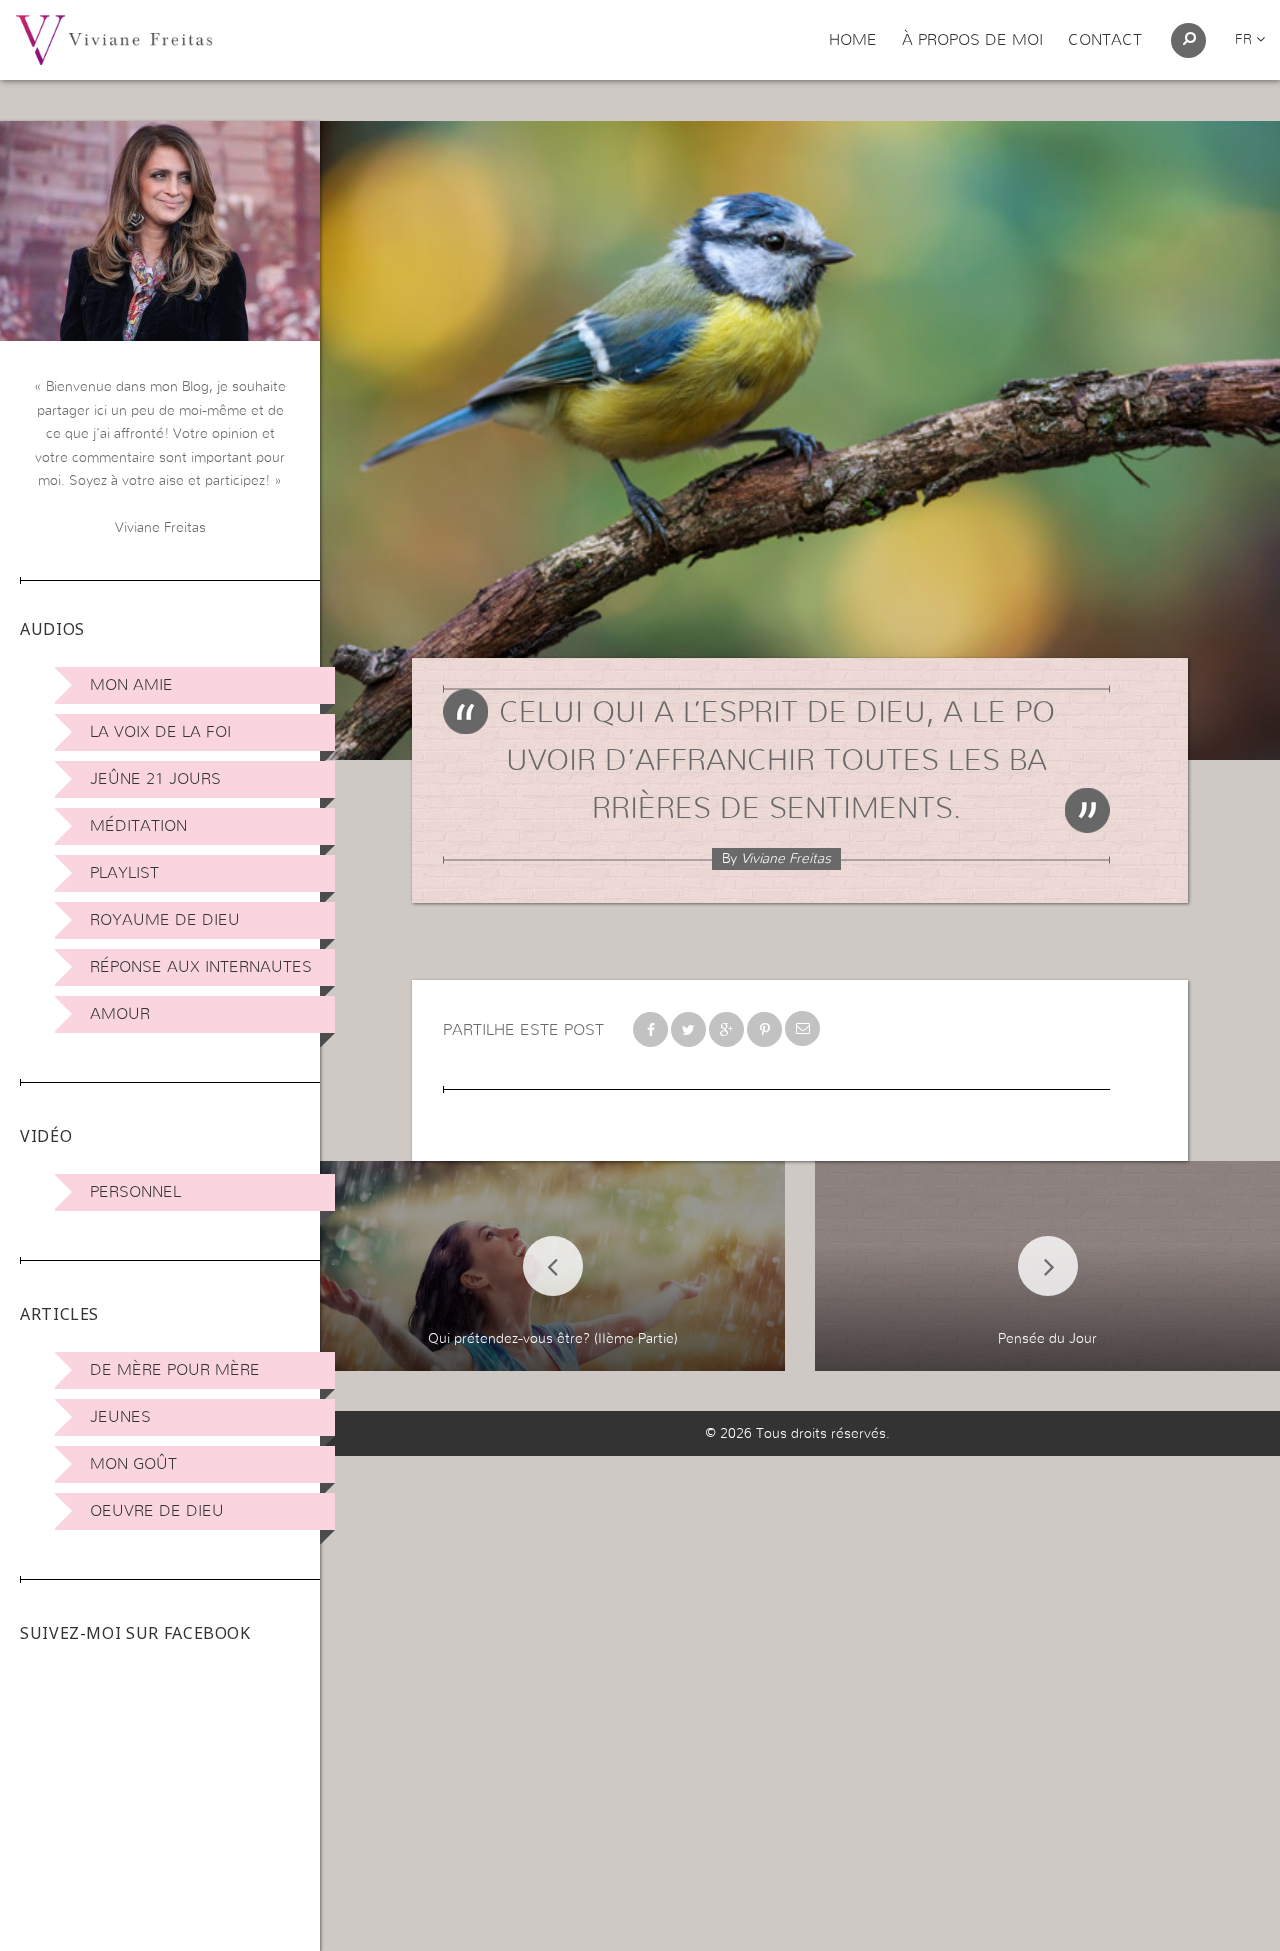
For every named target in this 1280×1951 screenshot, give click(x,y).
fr (1245, 40)
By (776, 859)
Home (853, 40)
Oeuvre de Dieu (157, 1511)
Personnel (135, 1192)
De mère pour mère (175, 1370)
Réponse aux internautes (201, 967)
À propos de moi (972, 40)
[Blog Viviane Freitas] (114, 39)
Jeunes (120, 1417)
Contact (1105, 40)
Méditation (138, 826)
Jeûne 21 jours (155, 779)
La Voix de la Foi (160, 732)
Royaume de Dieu (165, 920)
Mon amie (131, 685)
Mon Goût (133, 1464)
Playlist (124, 873)
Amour (120, 1014)
